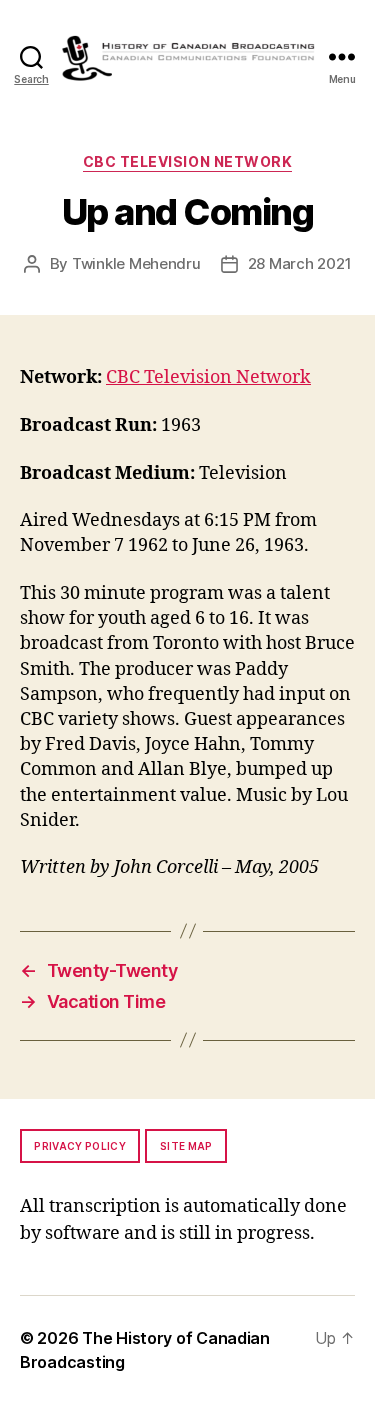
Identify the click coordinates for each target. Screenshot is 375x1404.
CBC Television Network (187, 161)
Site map (186, 1146)
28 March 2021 (300, 263)
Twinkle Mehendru (136, 263)
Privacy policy (80, 1146)
